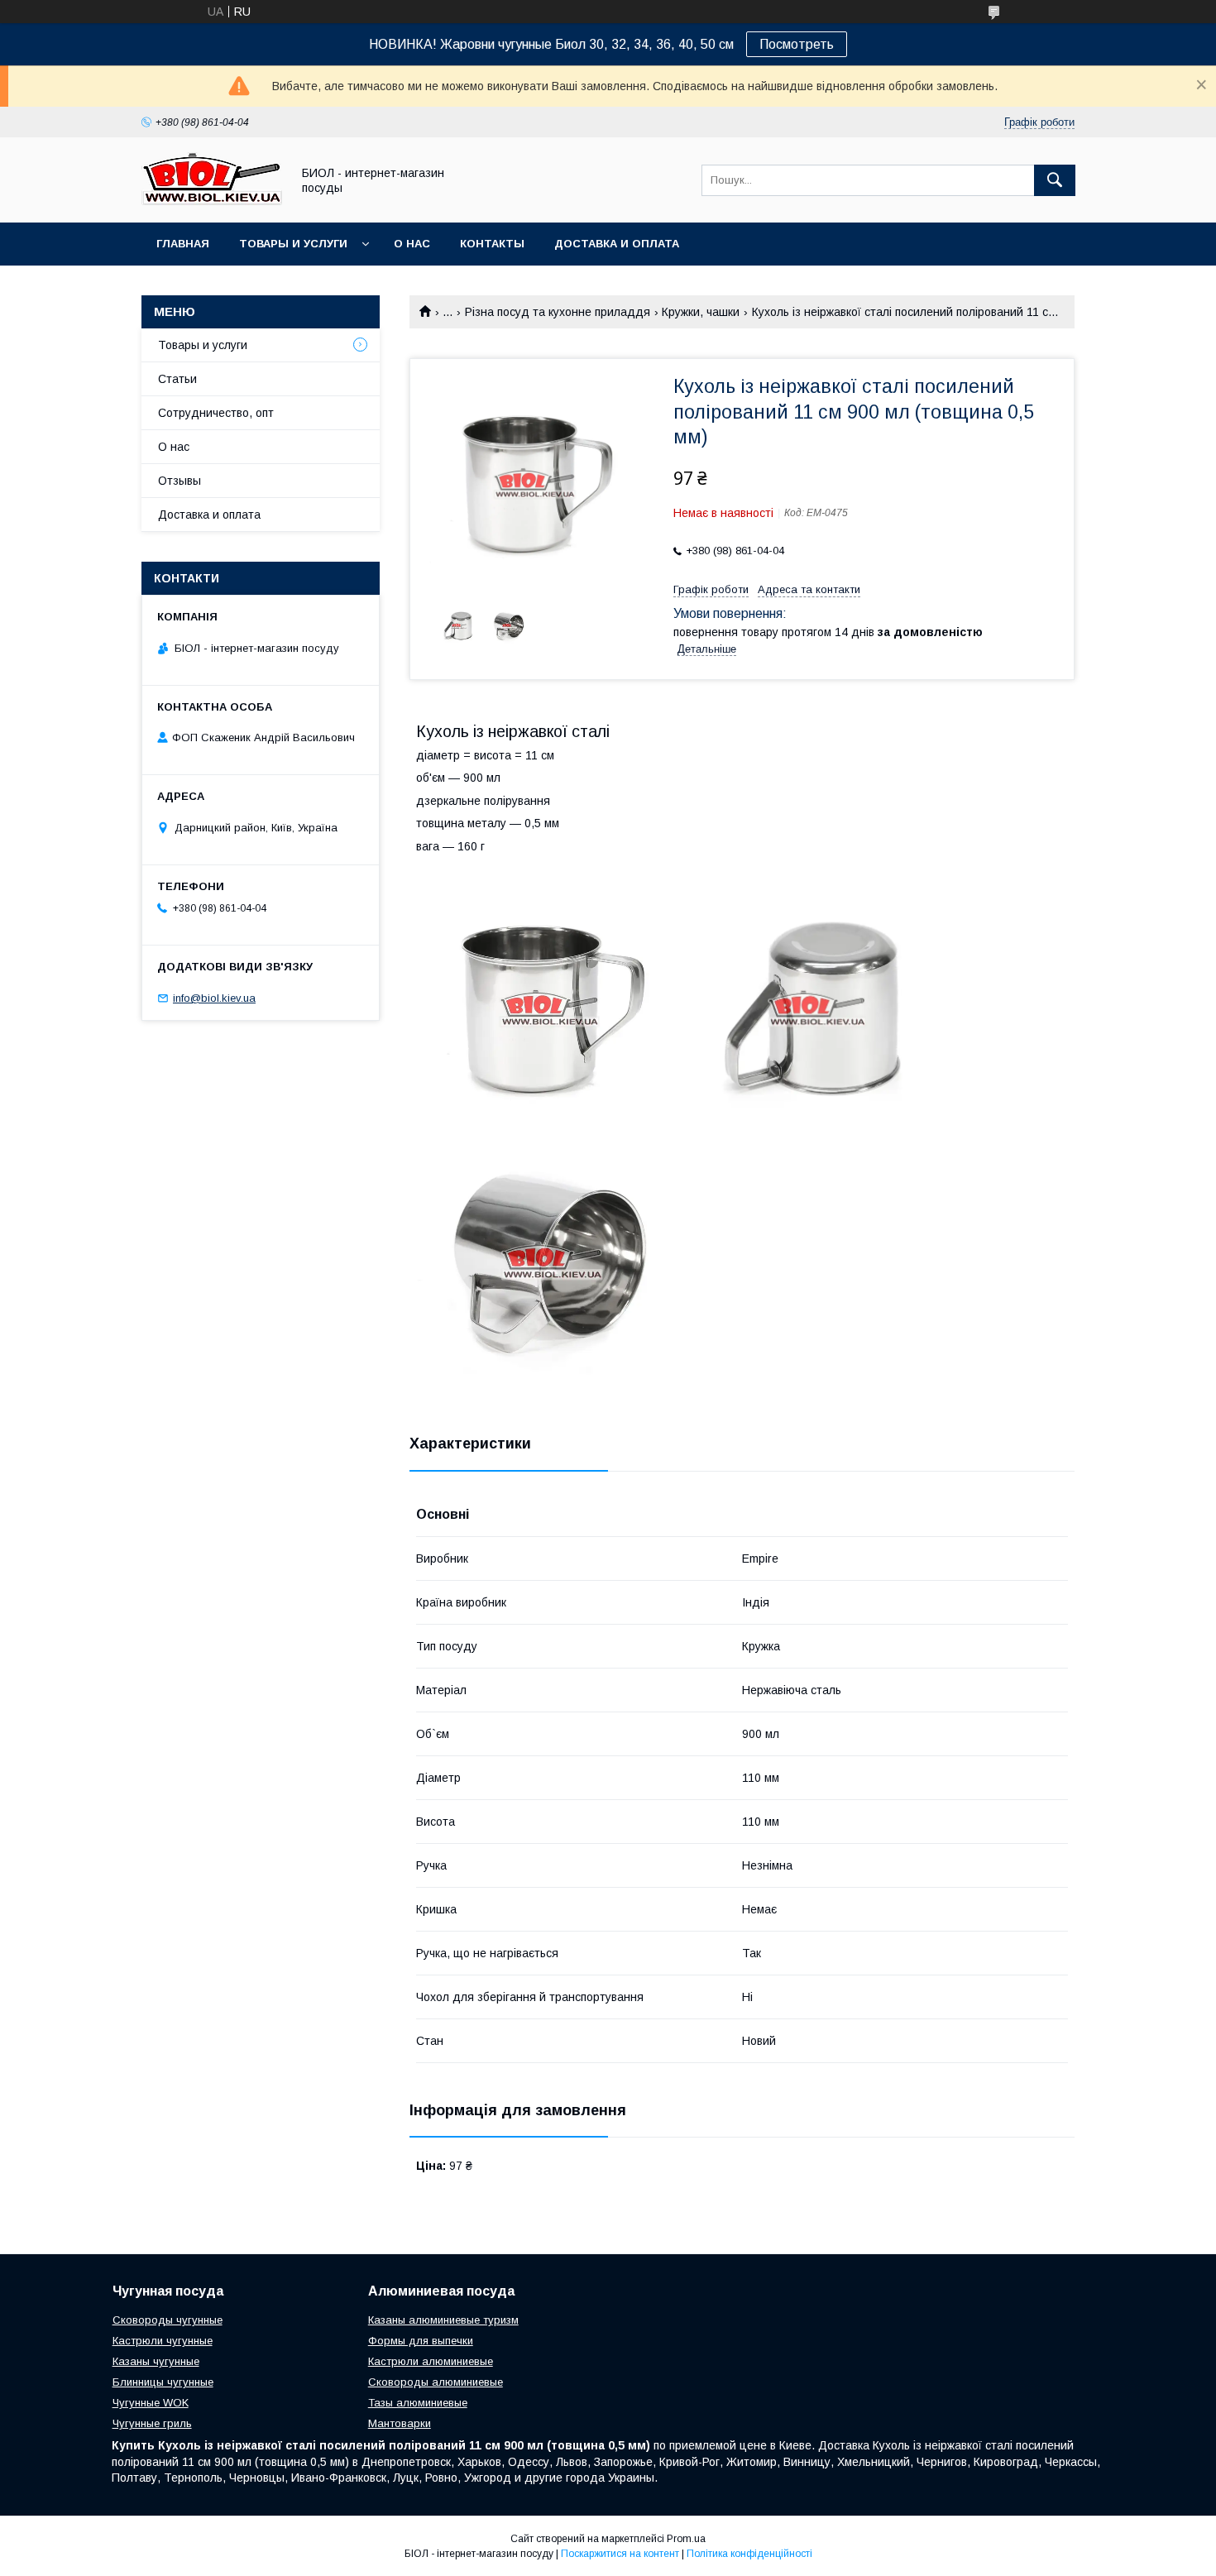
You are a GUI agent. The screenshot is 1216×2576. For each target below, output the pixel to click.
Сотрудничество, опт (216, 413)
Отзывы (180, 481)
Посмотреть (797, 44)
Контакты (492, 244)
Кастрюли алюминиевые (431, 2361)
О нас (412, 244)
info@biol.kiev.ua (214, 998)
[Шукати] (1055, 180)
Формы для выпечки (421, 2341)
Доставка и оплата (617, 244)
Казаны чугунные (156, 2361)
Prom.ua (686, 2539)
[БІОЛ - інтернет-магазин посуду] (212, 201)
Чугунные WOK (151, 2403)
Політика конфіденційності (749, 2554)
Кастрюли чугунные (163, 2341)
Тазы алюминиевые (418, 2403)
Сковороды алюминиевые (436, 2382)
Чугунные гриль (152, 2423)
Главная (183, 244)
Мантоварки (400, 2423)
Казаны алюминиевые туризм (443, 2320)
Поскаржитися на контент (620, 2554)
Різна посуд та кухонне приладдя (558, 312)
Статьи (177, 379)
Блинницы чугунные (163, 2382)
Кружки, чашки (701, 312)
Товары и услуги (293, 244)
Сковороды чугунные (168, 2320)
